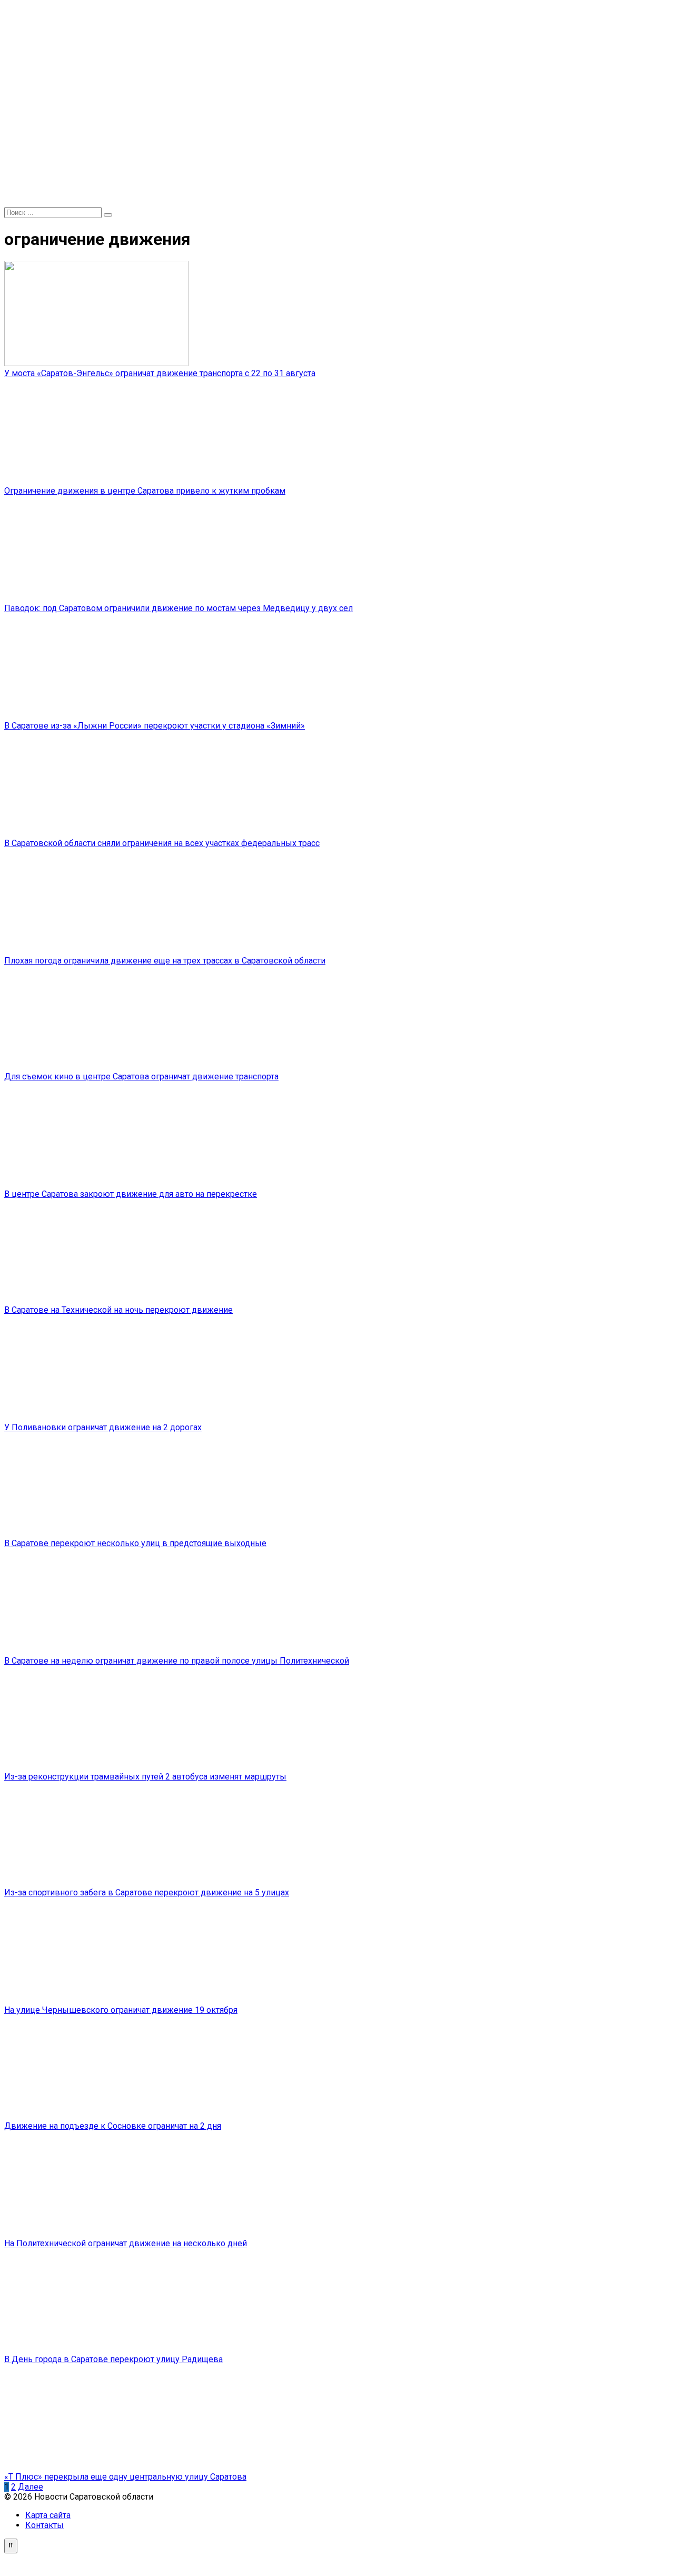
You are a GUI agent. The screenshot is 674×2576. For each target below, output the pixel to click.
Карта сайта (48, 2515)
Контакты (44, 2525)
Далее (31, 2487)
